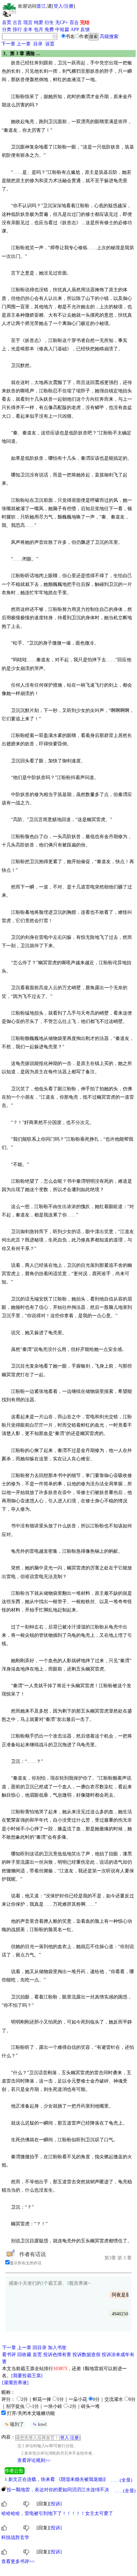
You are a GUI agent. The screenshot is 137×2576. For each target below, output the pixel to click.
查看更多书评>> (18, 2561)
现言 (28, 23)
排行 (17, 30)
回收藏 (24, 2355)
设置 (50, 44)
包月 (39, 30)
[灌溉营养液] (15, 2383)
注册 (69, 6)
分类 (7, 30)
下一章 (8, 44)
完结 (85, 23)
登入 (58, 6)
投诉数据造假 (86, 2355)
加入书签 (57, 2348)
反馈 (85, 30)
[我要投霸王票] (27, 2376)
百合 (74, 23)
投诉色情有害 (57, 2355)
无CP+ (62, 23)
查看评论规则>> (34, 2460)
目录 (38, 44)
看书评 (9, 2355)
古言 (17, 23)
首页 (7, 23)
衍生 (49, 23)
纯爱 (39, 23)
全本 (28, 30)
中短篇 (62, 30)
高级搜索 (109, 37)
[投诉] (56, 2504)
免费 (49, 30)
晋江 (41, 6)
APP (75, 30)
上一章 (24, 44)
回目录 (40, 2348)
